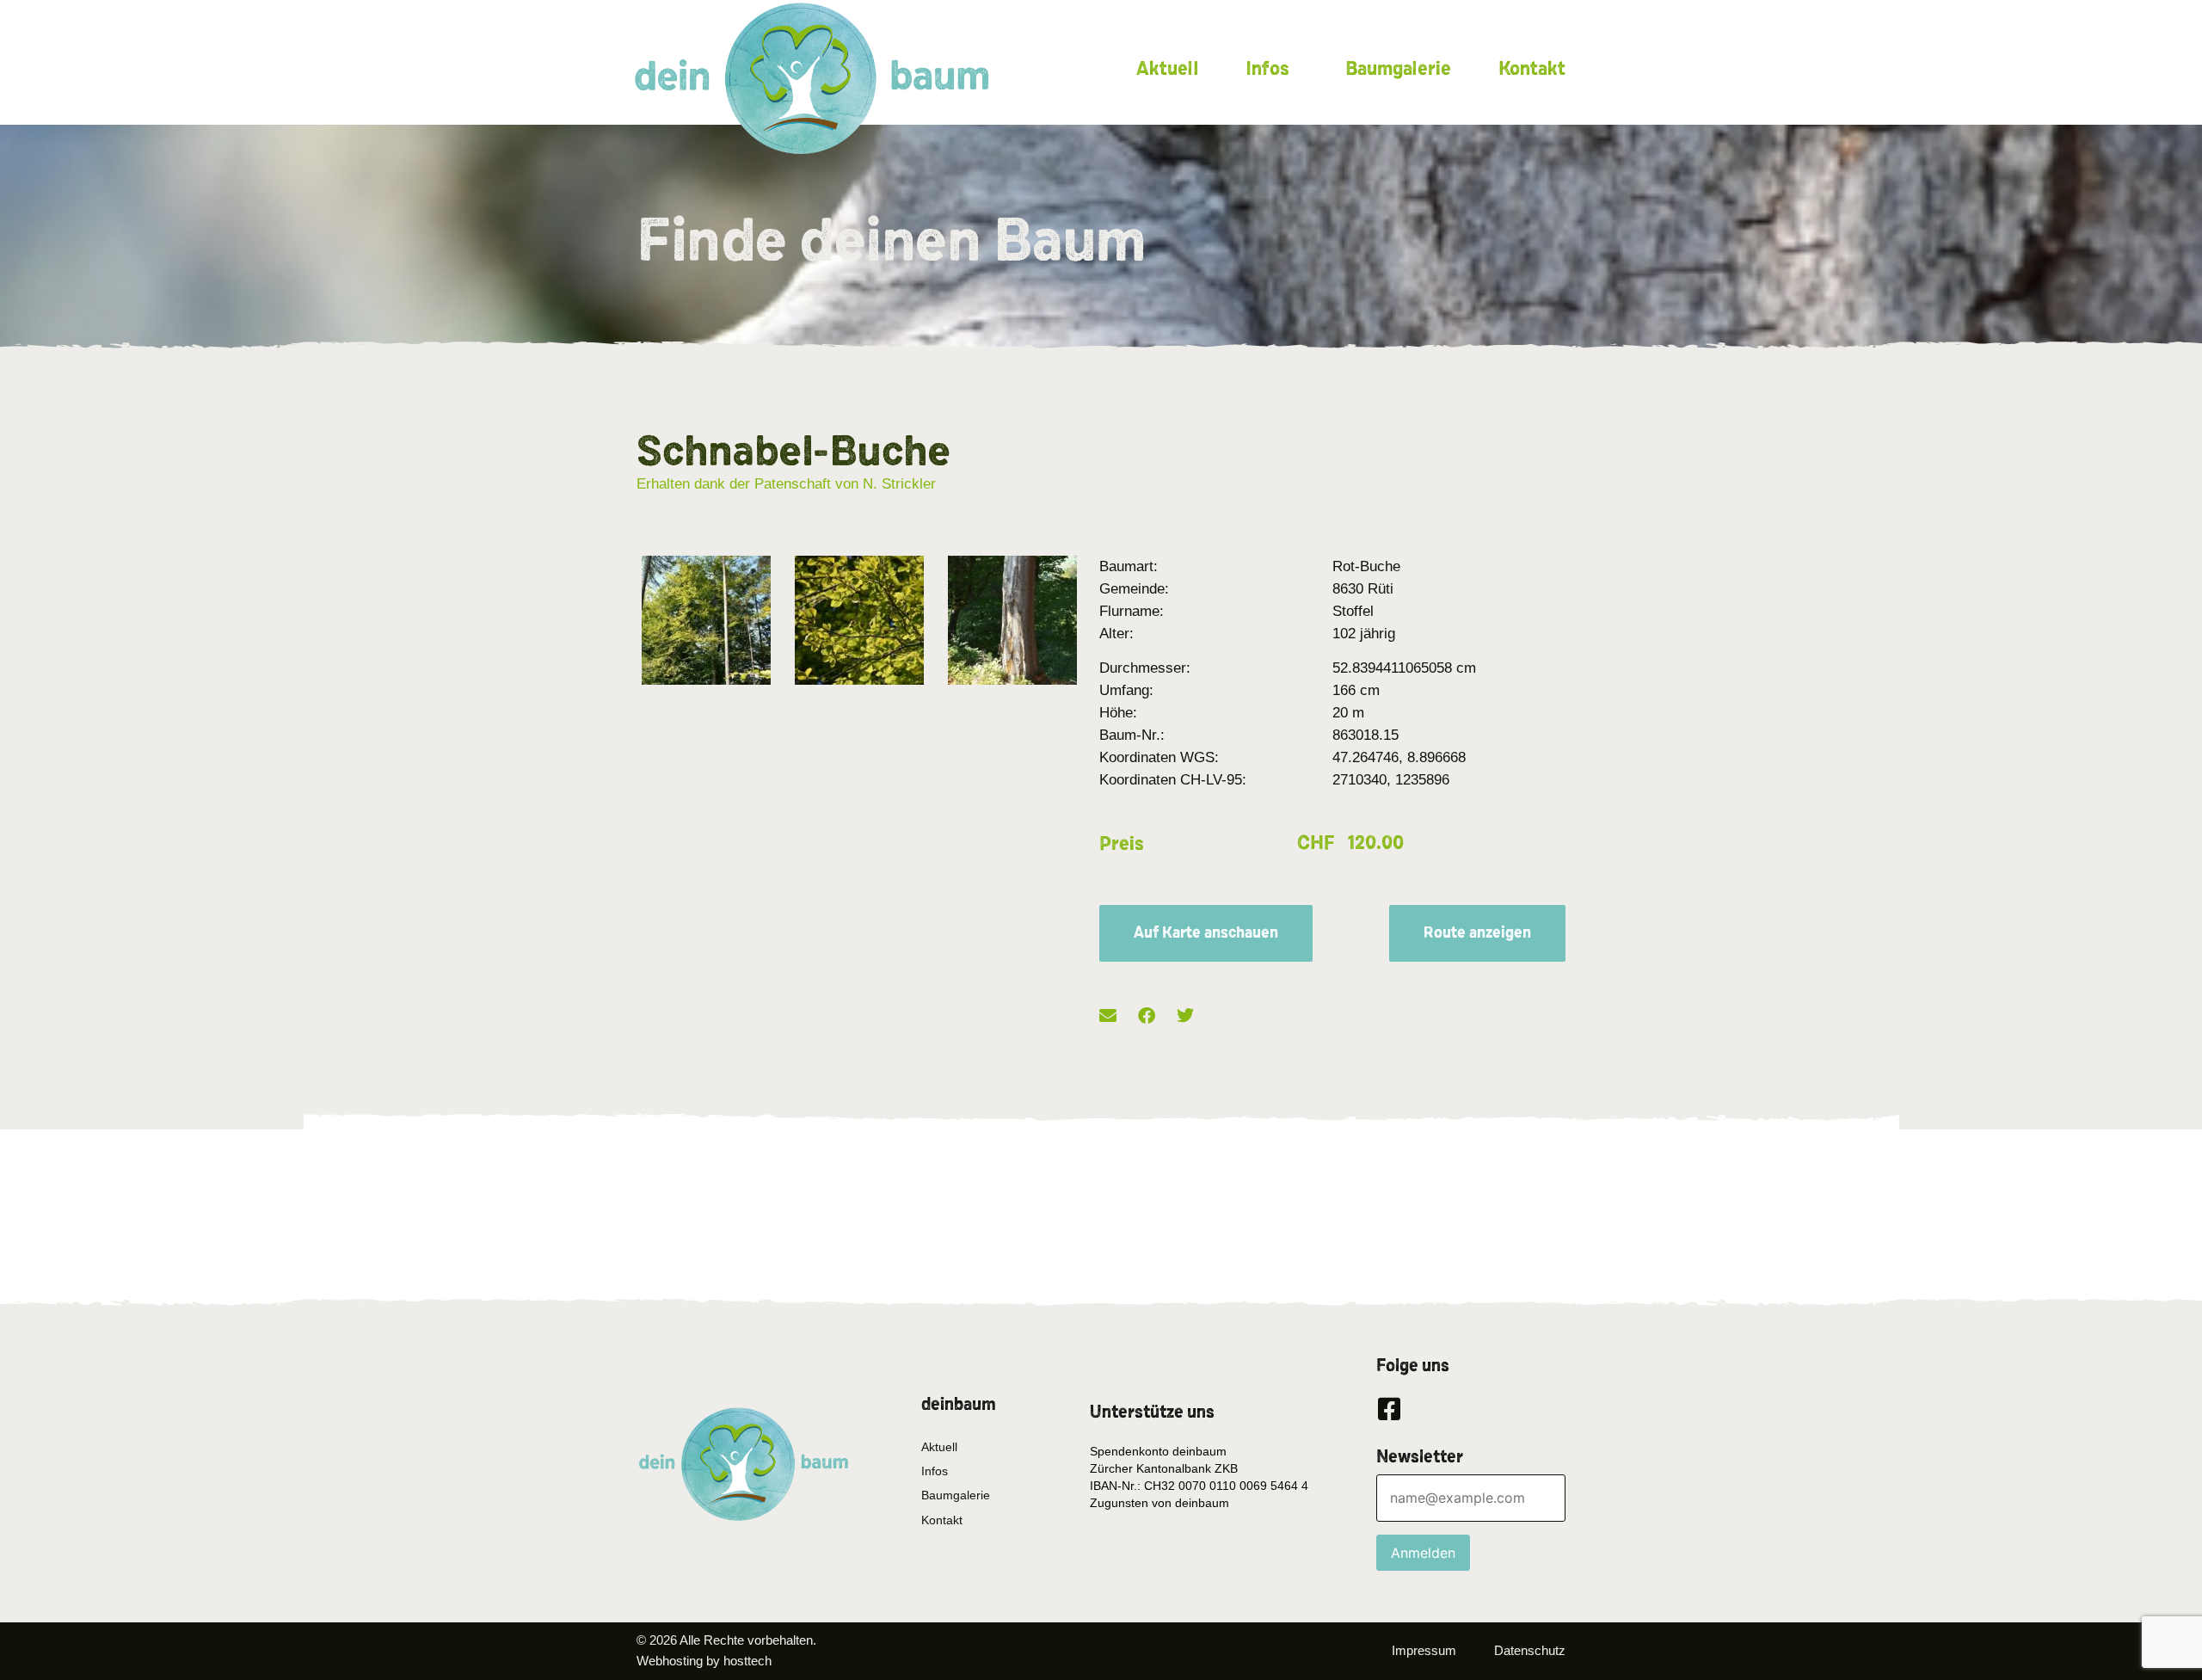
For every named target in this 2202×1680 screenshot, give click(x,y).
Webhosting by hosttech (704, 1661)
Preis (1122, 844)
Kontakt (1532, 69)
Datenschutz (1530, 1650)
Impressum (1424, 1650)
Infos (1267, 69)
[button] (1108, 1015)
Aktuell (1167, 69)
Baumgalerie (1398, 69)
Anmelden (1423, 1553)
